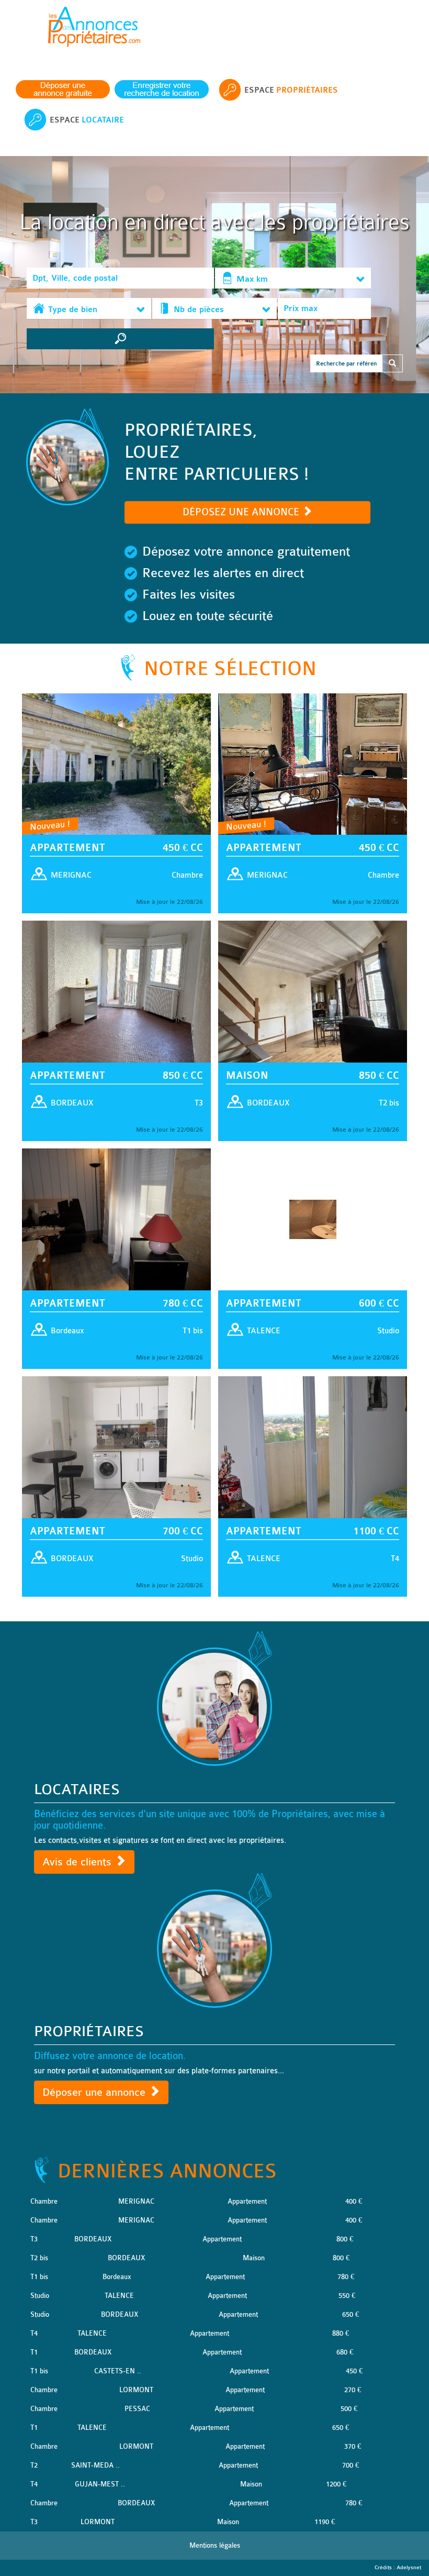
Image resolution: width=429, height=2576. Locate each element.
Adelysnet (409, 2568)
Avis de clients (78, 1862)
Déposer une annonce (95, 2092)
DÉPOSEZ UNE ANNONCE (242, 512)
